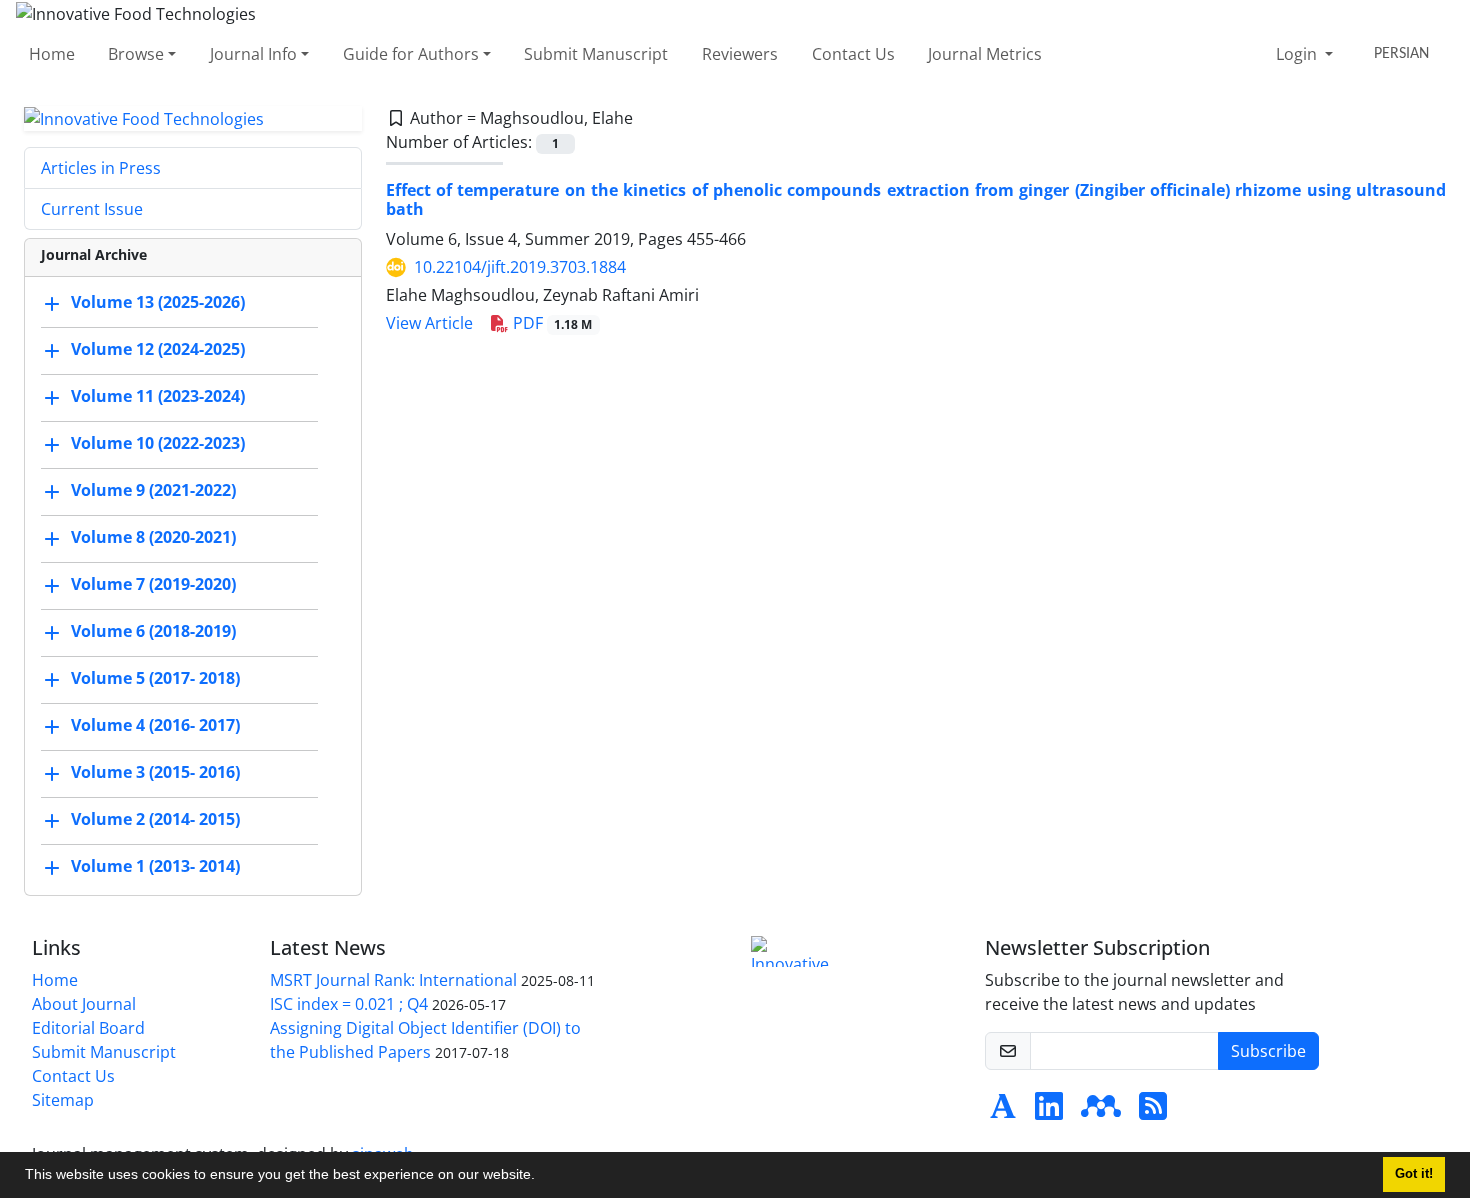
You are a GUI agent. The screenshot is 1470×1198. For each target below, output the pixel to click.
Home (52, 54)
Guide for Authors (411, 54)
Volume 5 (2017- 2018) (155, 679)
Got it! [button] (1414, 1174)
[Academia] (1003, 1112)
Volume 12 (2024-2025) (158, 350)
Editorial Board (88, 1028)
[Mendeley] (1101, 1112)
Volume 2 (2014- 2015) (155, 820)
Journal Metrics (985, 54)
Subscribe (1268, 1051)
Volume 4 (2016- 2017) (155, 726)
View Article (429, 323)
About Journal (84, 1004)
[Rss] (1153, 1112)
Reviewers (740, 54)
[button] (542, 1177)
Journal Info (253, 54)
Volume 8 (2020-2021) (153, 538)
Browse (136, 54)
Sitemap (63, 1100)
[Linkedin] (1049, 1112)
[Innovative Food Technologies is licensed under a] (795, 951)
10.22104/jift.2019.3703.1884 (520, 267)
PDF (551, 323)
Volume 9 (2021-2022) (153, 491)
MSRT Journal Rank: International (393, 980)
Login (1298, 54)
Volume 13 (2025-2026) (158, 303)
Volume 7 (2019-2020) (153, 585)
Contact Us (853, 54)
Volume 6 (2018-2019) (153, 632)
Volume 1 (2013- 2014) (155, 867)
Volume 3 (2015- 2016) (155, 773)
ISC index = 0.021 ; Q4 (349, 1004)
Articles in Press (101, 168)
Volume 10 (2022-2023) (158, 444)
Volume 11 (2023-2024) (158, 397)
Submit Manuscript (596, 54)
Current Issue (92, 209)
